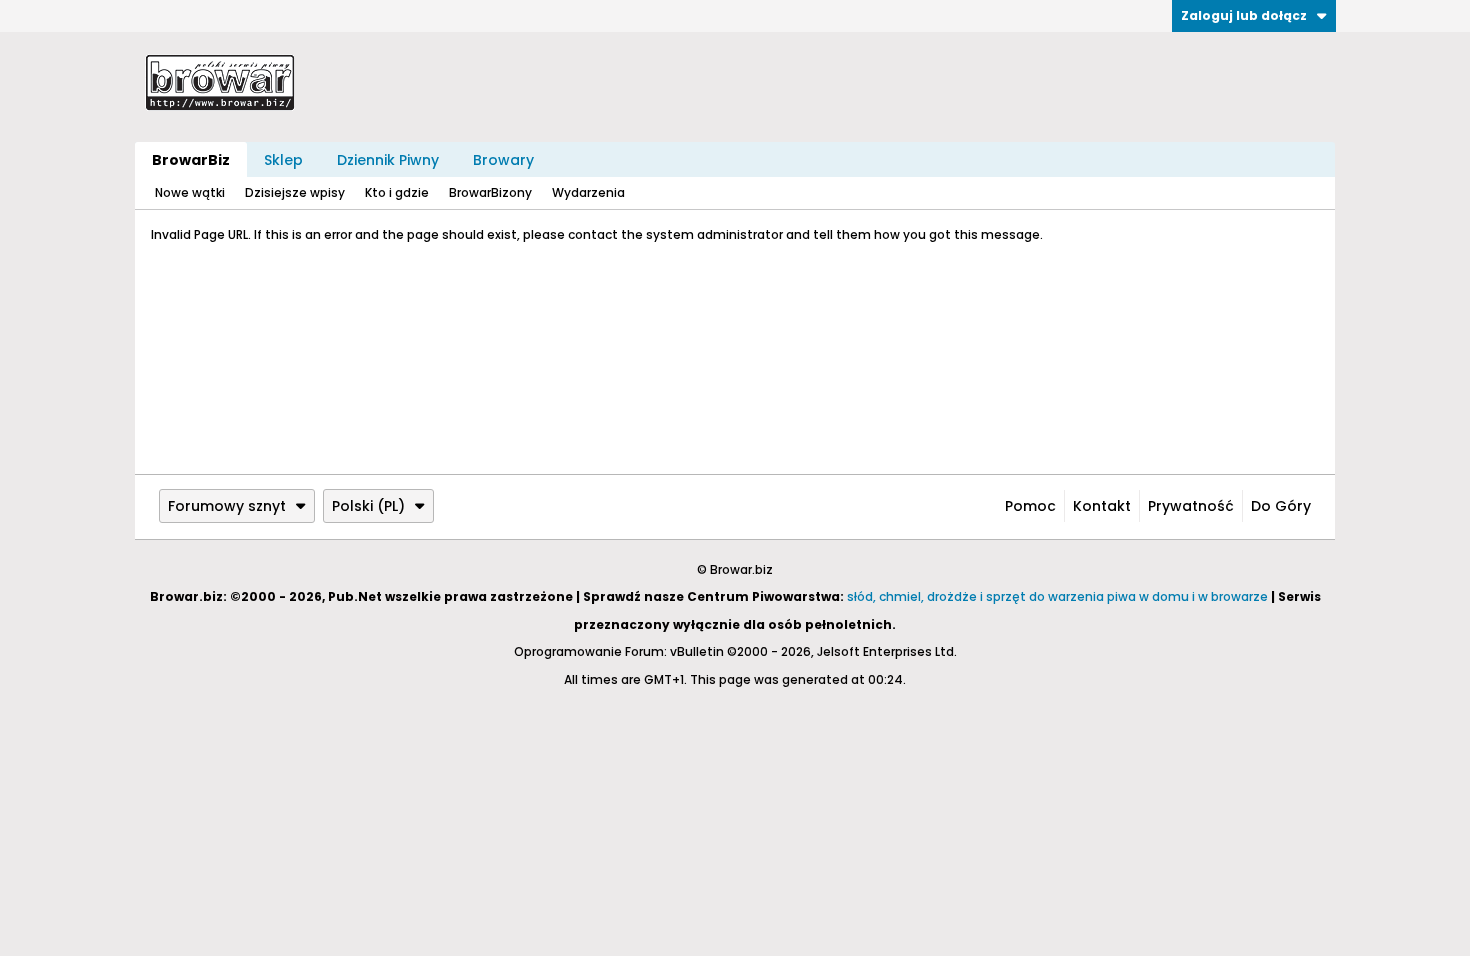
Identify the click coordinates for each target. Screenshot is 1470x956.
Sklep (283, 160)
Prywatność (1191, 506)
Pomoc (1030, 506)
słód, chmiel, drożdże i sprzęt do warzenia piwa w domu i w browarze (1057, 596)
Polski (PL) (368, 506)
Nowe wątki (190, 192)
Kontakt (1102, 506)
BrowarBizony (490, 192)
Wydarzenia (588, 192)
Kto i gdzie (397, 192)
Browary (503, 160)
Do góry (1281, 506)
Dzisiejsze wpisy (295, 192)
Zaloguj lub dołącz (1244, 15)
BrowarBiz (191, 160)
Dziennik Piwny (388, 160)
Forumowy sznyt (227, 506)
